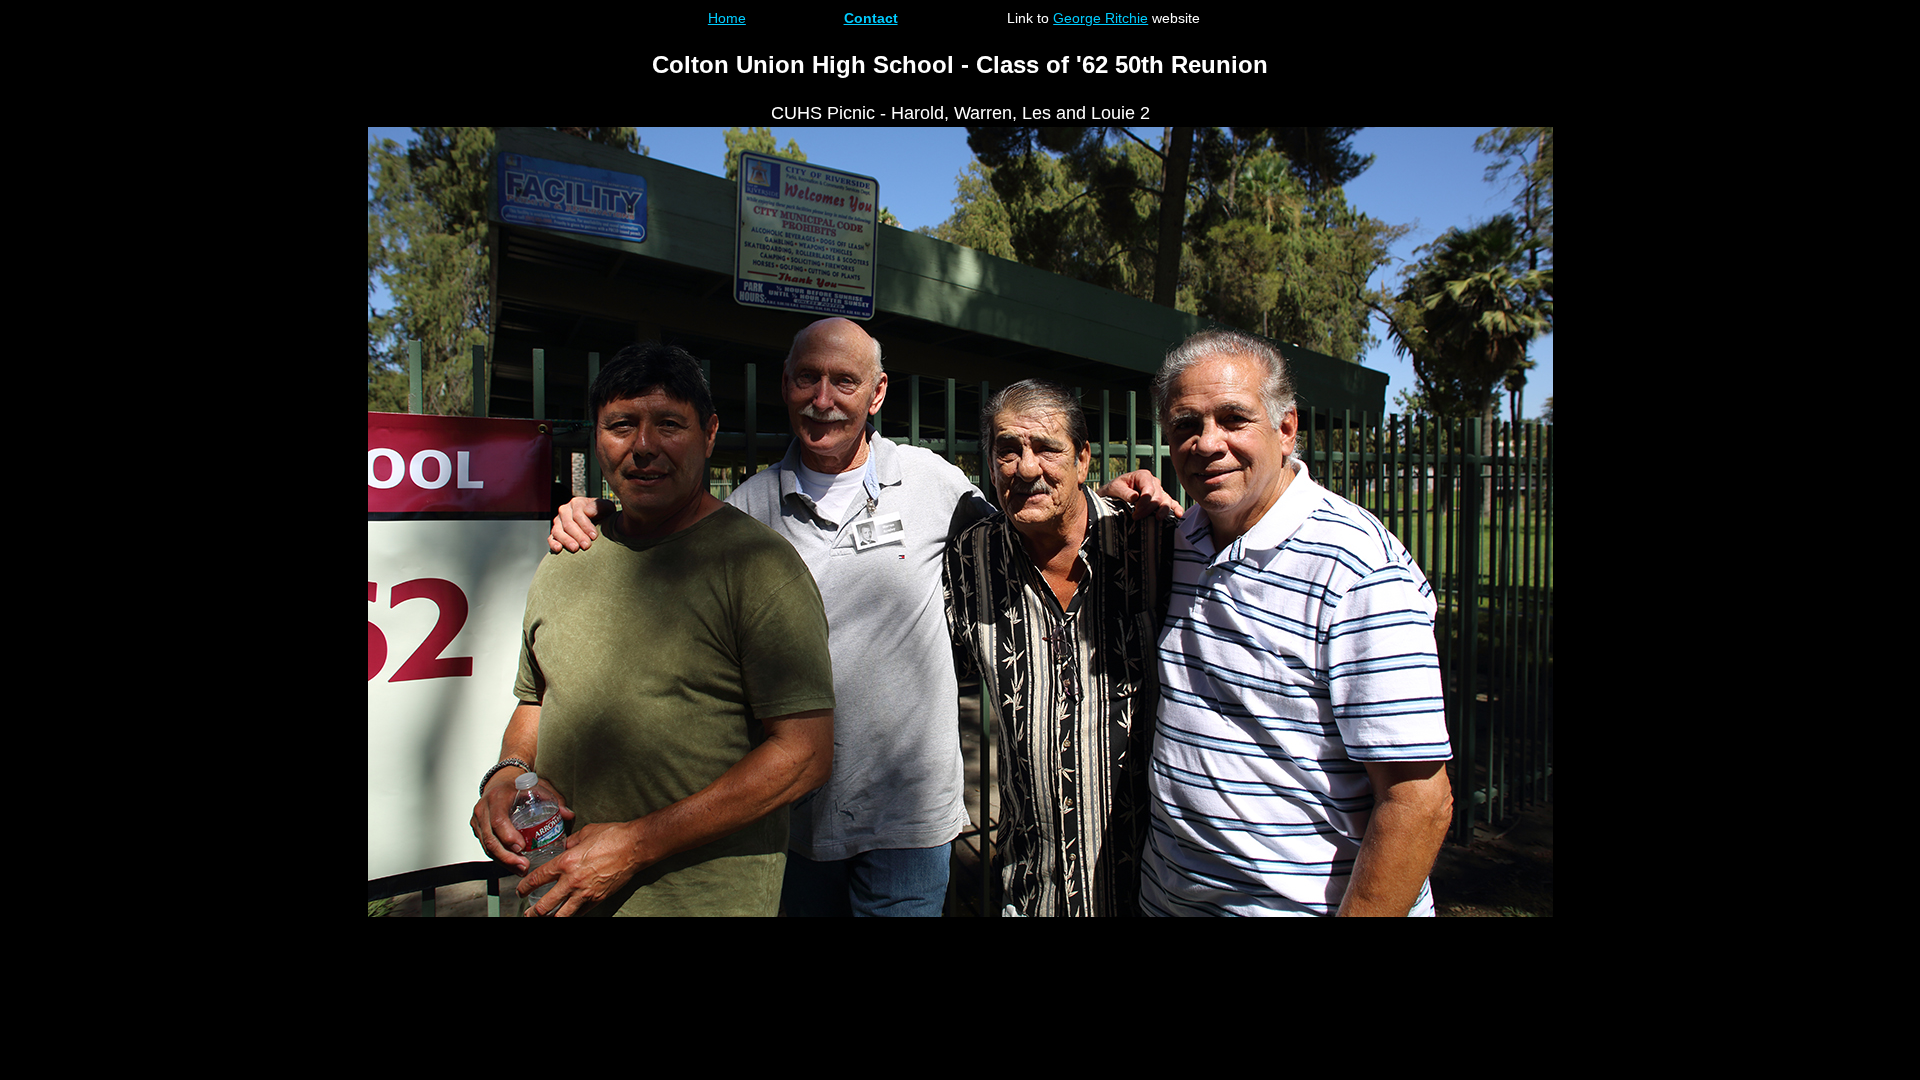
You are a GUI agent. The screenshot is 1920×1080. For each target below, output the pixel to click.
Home (727, 18)
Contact (871, 18)
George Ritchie (1100, 18)
